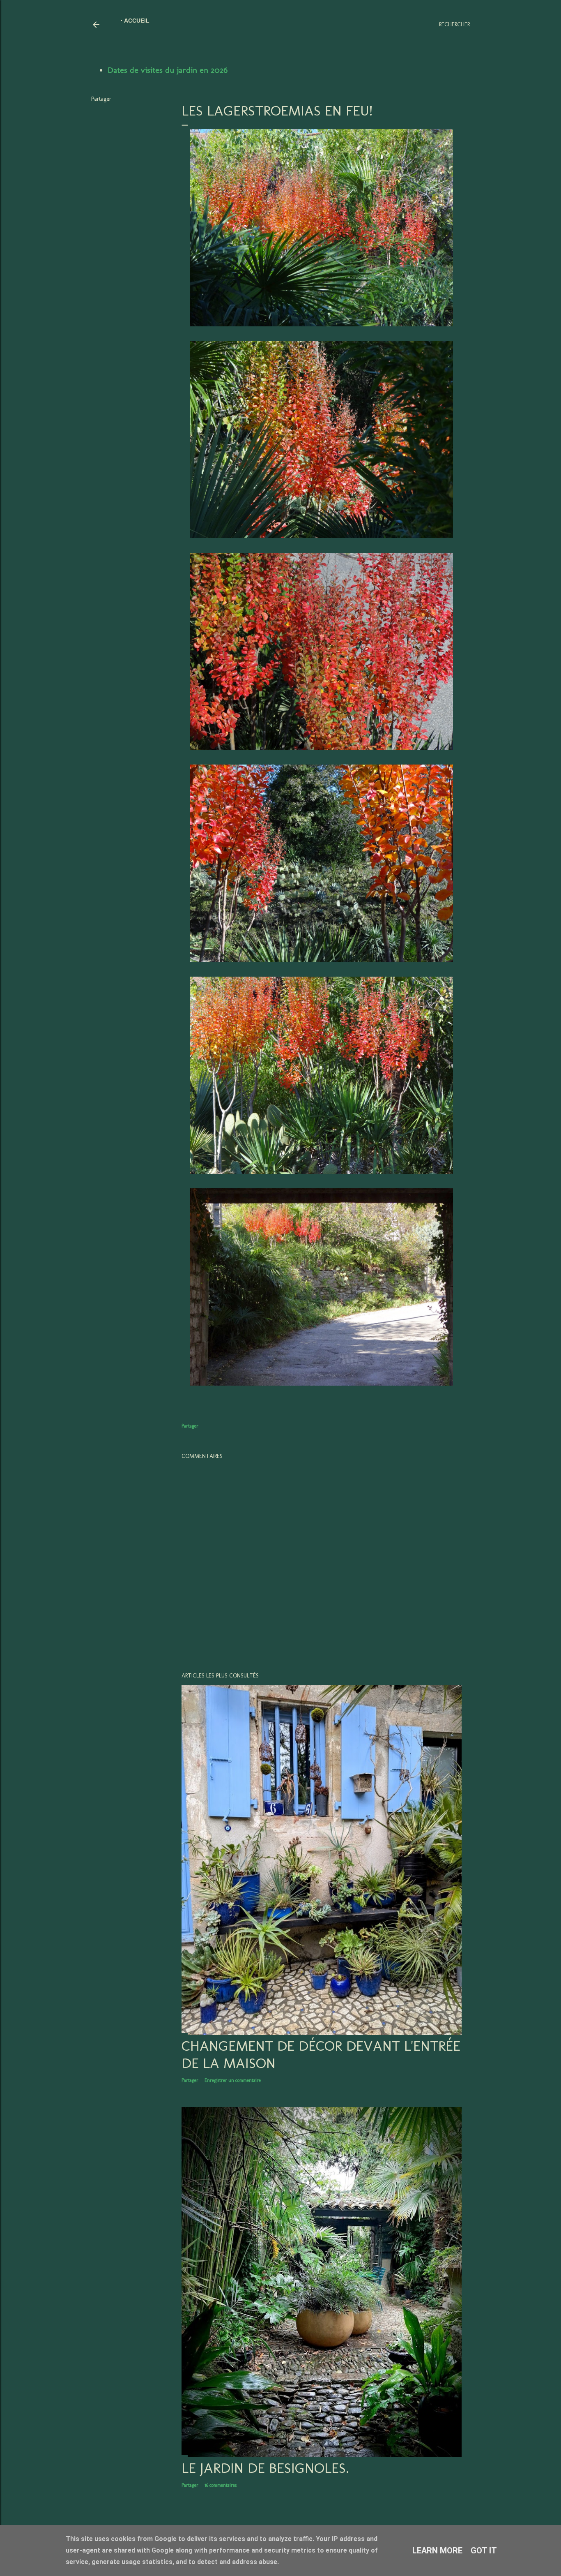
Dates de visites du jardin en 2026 (168, 70)
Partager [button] (101, 99)
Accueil (137, 21)
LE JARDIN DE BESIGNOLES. (265, 2468)
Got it (484, 2551)
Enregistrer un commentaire (233, 2080)
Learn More (437, 2551)
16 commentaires (221, 2485)
